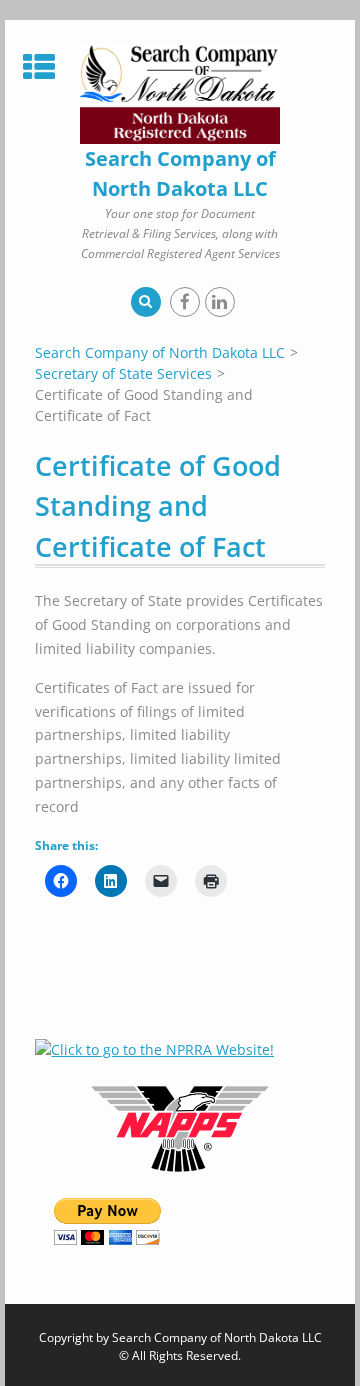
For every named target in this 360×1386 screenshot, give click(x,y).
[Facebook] (185, 302)
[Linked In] (220, 302)
